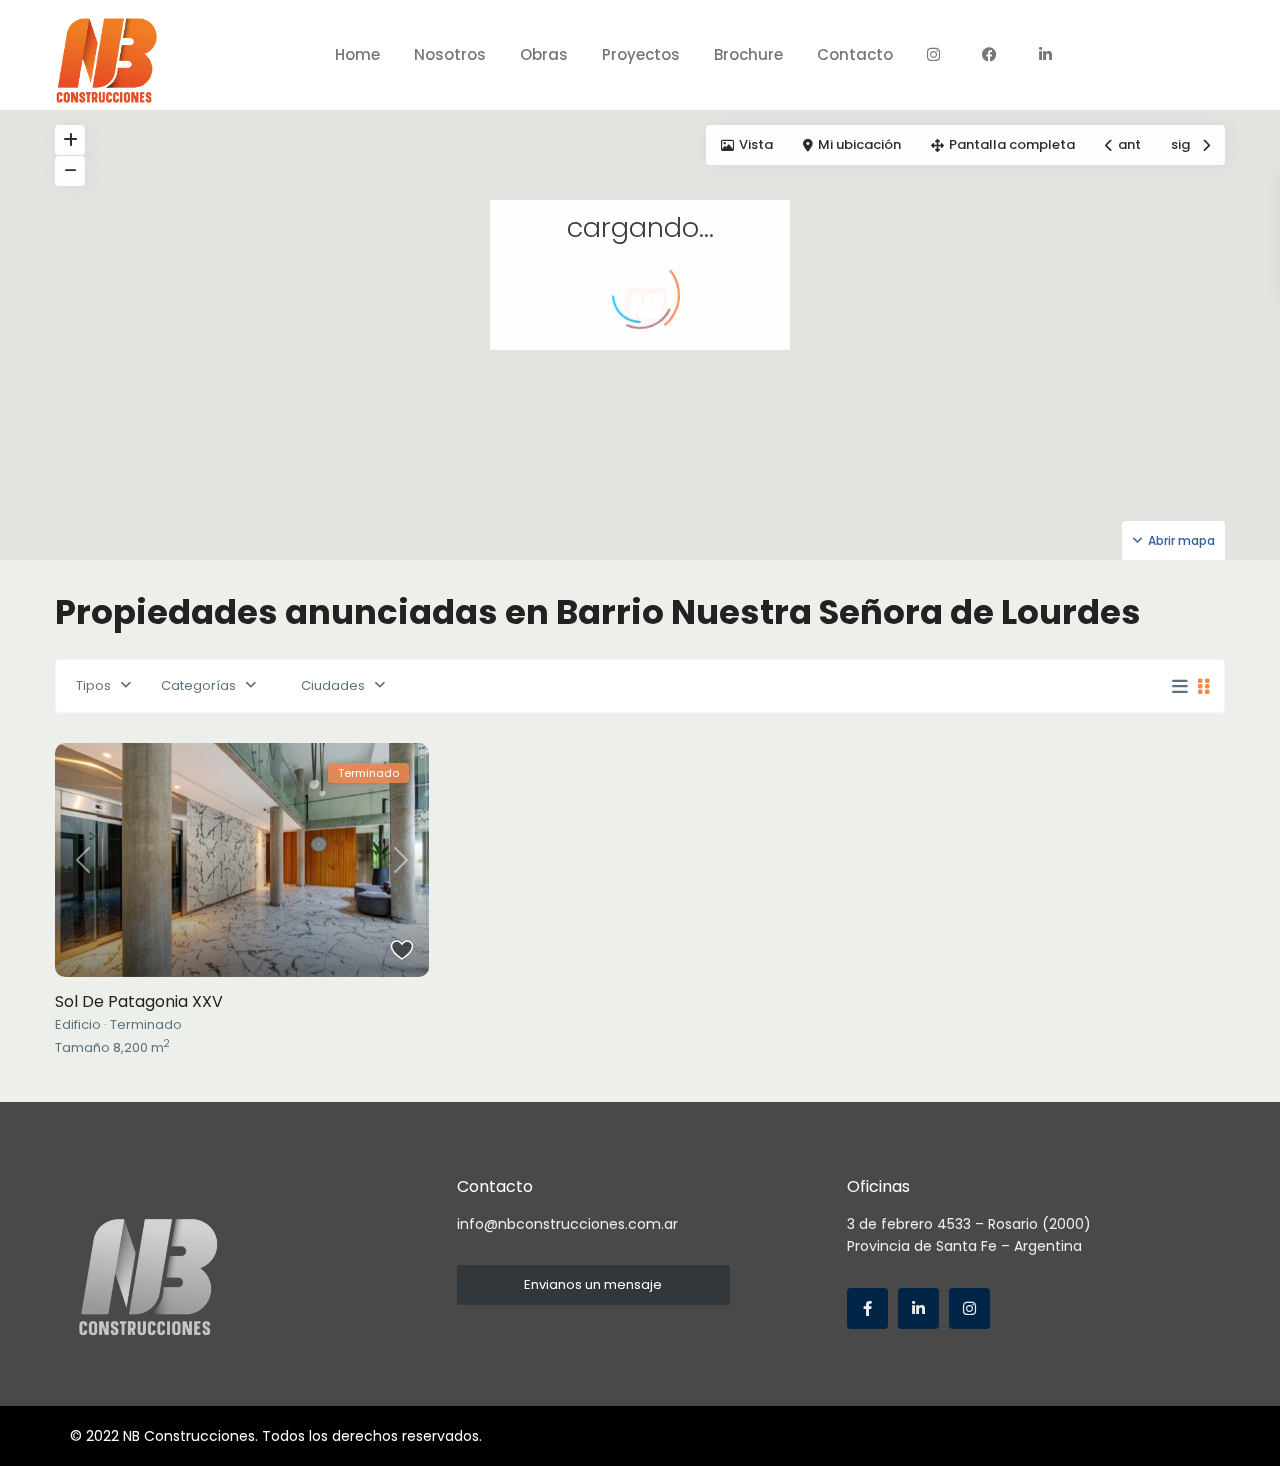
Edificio (78, 1024)
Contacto (855, 54)
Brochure (748, 54)
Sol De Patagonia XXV (139, 1001)
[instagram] (969, 1308)
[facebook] (867, 1308)
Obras (544, 54)
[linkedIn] (918, 1308)
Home (357, 54)
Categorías (198, 685)
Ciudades (333, 685)
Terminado (146, 1024)
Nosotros (450, 54)
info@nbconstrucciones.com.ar (567, 1224)
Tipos (93, 685)
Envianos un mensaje (593, 1284)
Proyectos (641, 54)
